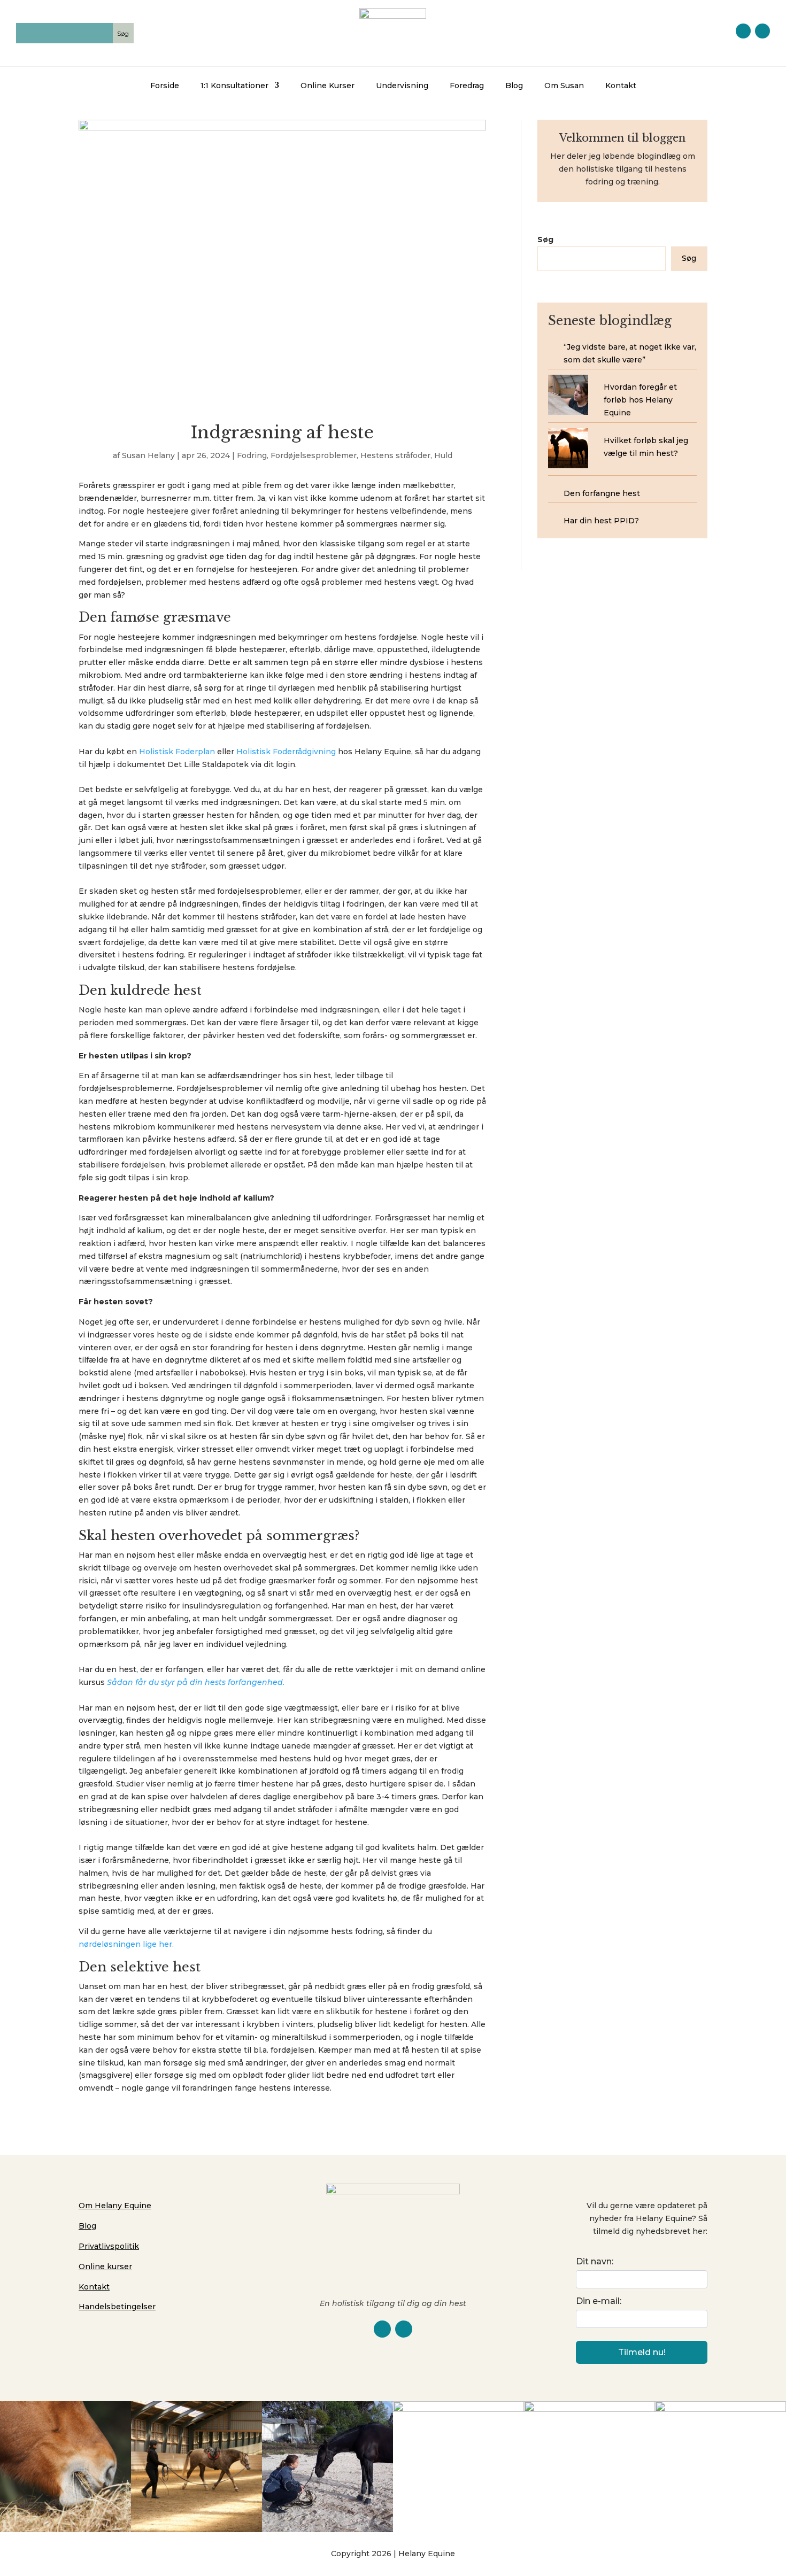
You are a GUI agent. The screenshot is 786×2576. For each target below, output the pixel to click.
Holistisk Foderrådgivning (286, 752)
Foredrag (467, 86)
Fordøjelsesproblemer (314, 455)
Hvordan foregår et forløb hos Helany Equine (640, 400)
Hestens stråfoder (395, 455)
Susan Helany (148, 455)
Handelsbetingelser (117, 2307)
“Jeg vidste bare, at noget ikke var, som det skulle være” (630, 353)
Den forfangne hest (602, 493)
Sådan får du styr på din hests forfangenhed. (196, 1682)
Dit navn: (595, 2261)
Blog (514, 86)
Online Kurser (327, 86)
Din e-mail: (599, 2301)
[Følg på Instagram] (762, 31)
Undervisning (402, 86)
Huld (443, 455)
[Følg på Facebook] (743, 31)
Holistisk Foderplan (177, 752)
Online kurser (105, 2266)
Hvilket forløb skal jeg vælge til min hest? (646, 447)
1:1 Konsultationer (234, 86)
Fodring (252, 455)
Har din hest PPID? (601, 521)
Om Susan (564, 86)
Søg (545, 239)
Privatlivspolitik (109, 2246)
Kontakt (621, 86)
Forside (165, 86)
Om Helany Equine (115, 2206)
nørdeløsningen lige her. (126, 1944)
